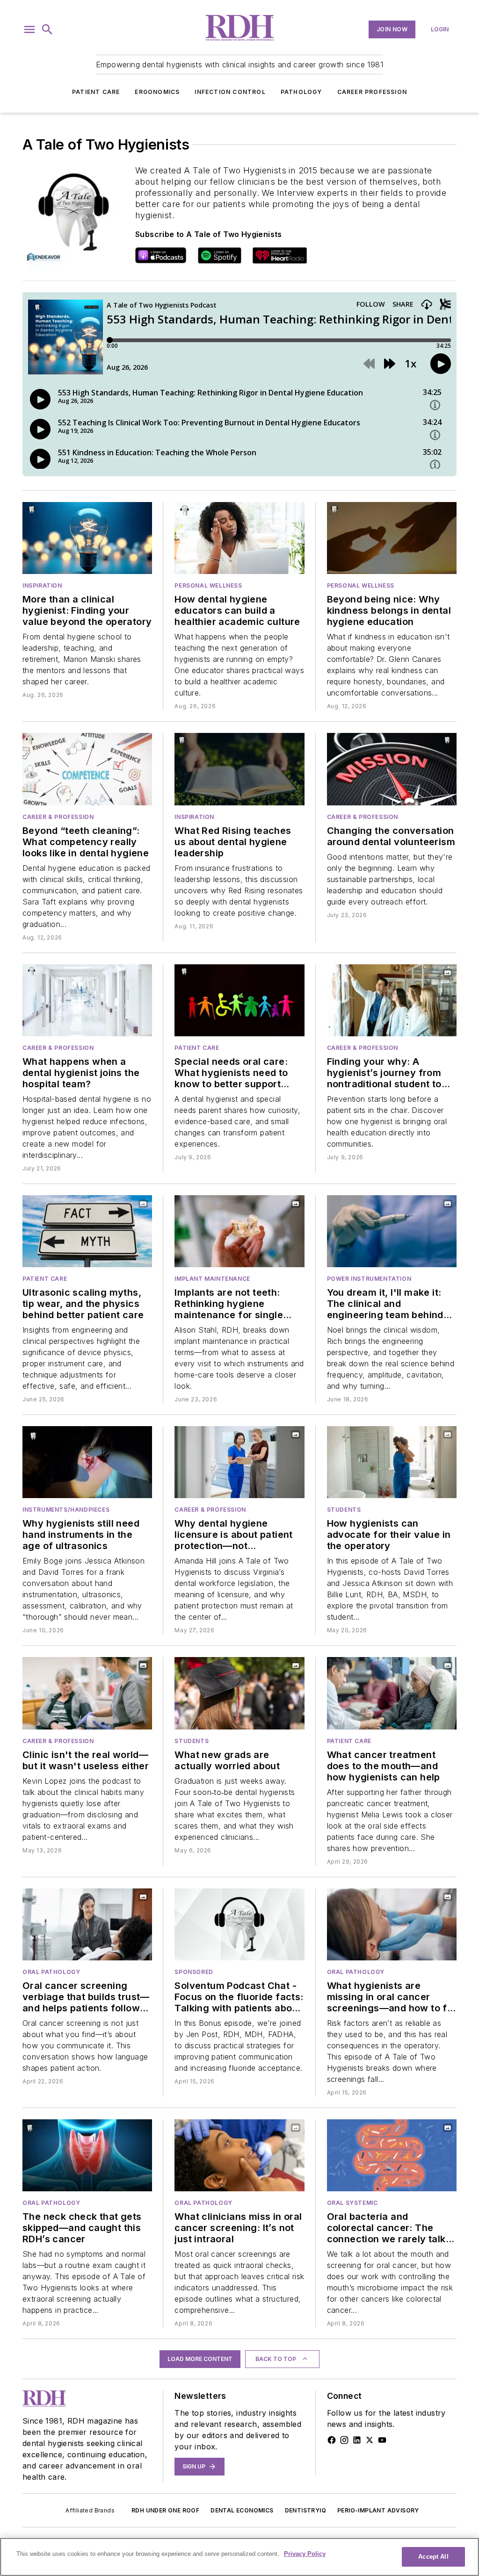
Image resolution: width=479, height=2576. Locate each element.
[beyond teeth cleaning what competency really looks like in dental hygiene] (87, 769)
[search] (47, 29)
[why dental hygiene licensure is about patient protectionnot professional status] (239, 1462)
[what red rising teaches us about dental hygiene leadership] (239, 769)
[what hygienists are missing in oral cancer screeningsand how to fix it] (392, 1924)
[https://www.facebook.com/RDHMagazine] (332, 2440)
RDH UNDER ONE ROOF (165, 2510)
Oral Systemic (352, 2203)
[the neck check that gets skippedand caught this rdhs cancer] (87, 2155)
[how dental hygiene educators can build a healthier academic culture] (239, 538)
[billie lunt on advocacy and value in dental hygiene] (392, 1462)
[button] (29, 29)
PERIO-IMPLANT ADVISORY (378, 2510)
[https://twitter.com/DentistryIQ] (370, 2440)
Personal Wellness (208, 585)
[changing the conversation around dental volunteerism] (392, 769)
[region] (239, 2557)
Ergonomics (157, 92)
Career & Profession (58, 817)
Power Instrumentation (369, 1279)
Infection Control (230, 92)
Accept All (433, 2557)
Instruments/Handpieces (66, 1510)
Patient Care (96, 92)
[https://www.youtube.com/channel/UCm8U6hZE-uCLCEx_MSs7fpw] (382, 2440)
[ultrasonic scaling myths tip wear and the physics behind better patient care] (87, 1231)
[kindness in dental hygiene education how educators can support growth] (392, 538)
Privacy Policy (305, 2554)
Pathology (301, 92)
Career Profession (372, 92)
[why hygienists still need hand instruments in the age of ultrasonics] (87, 1462)
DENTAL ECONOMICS (242, 2510)
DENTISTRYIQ (305, 2510)
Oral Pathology (51, 1972)
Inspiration (42, 585)
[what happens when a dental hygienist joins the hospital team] (87, 1000)
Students (344, 1510)
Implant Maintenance (212, 1279)
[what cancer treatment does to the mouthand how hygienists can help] (392, 1693)
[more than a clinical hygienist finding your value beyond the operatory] (87, 538)
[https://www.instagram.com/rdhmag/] (344, 2440)
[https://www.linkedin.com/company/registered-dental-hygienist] (357, 2440)
